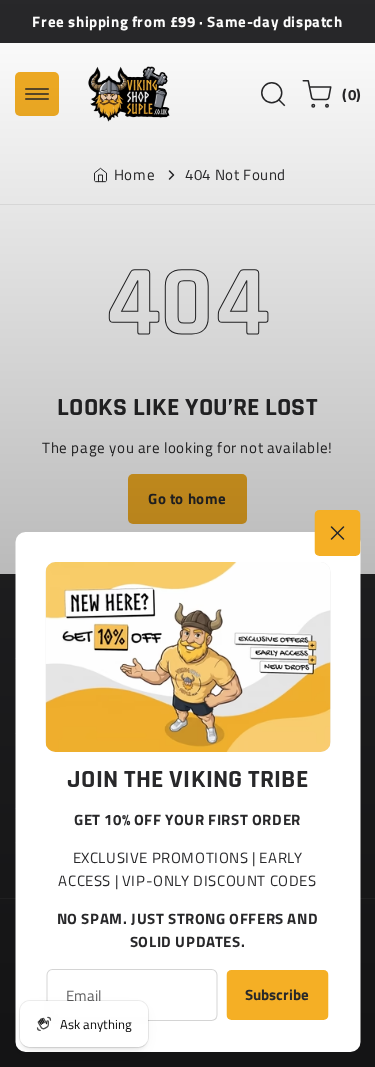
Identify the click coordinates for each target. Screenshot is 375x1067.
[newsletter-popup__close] (337, 533)
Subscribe (277, 994)
